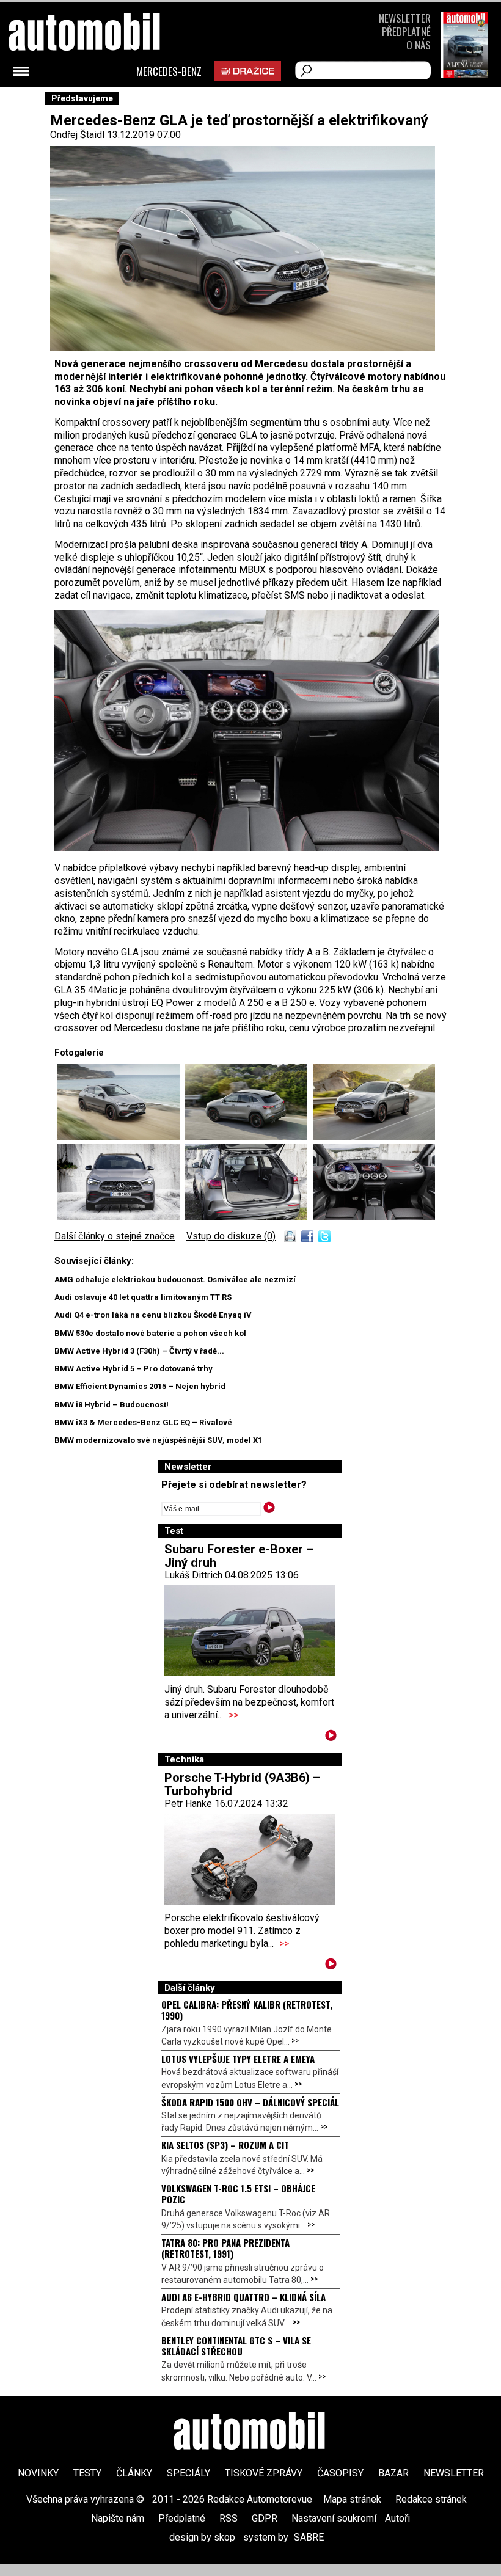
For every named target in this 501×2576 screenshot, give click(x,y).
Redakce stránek (431, 2499)
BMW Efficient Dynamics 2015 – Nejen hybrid (140, 1386)
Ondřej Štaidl (77, 135)
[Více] (331, 1738)
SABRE (309, 2537)
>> (233, 1715)
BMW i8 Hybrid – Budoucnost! (112, 1405)
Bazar (393, 2473)
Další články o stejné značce (115, 1236)
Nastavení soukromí (334, 2518)
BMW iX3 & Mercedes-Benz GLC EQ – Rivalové (143, 1422)
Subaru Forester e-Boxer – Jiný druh (239, 1556)
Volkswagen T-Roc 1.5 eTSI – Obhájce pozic (238, 2194)
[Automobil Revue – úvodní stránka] (250, 2432)
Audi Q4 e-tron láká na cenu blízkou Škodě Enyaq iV (153, 1315)
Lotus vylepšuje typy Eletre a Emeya (238, 2059)
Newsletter (405, 18)
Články (134, 2473)
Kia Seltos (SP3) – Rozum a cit (225, 2145)
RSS (229, 2518)
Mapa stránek (352, 2499)
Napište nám (118, 2518)
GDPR (265, 2518)
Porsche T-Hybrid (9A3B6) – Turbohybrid (242, 1784)
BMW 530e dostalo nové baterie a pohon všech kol (150, 1333)
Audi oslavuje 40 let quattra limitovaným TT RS (143, 1297)
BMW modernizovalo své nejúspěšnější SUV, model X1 (158, 1440)
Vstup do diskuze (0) (231, 1236)
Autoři (397, 2518)
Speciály (188, 2473)
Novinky (38, 2473)
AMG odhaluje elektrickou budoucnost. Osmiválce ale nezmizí (175, 1279)
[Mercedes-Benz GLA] (247, 848)
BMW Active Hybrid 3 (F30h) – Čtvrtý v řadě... (139, 1351)
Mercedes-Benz (169, 71)
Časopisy (340, 2473)
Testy (87, 2473)
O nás (419, 45)
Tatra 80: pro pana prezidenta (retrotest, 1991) (225, 2248)
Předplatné (406, 31)
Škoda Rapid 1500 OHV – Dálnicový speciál (250, 2102)
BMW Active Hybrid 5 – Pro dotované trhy (133, 1369)
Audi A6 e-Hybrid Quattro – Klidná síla (243, 2297)
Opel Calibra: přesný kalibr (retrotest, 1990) (247, 2010)
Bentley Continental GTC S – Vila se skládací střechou (236, 2346)
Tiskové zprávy (264, 2473)
